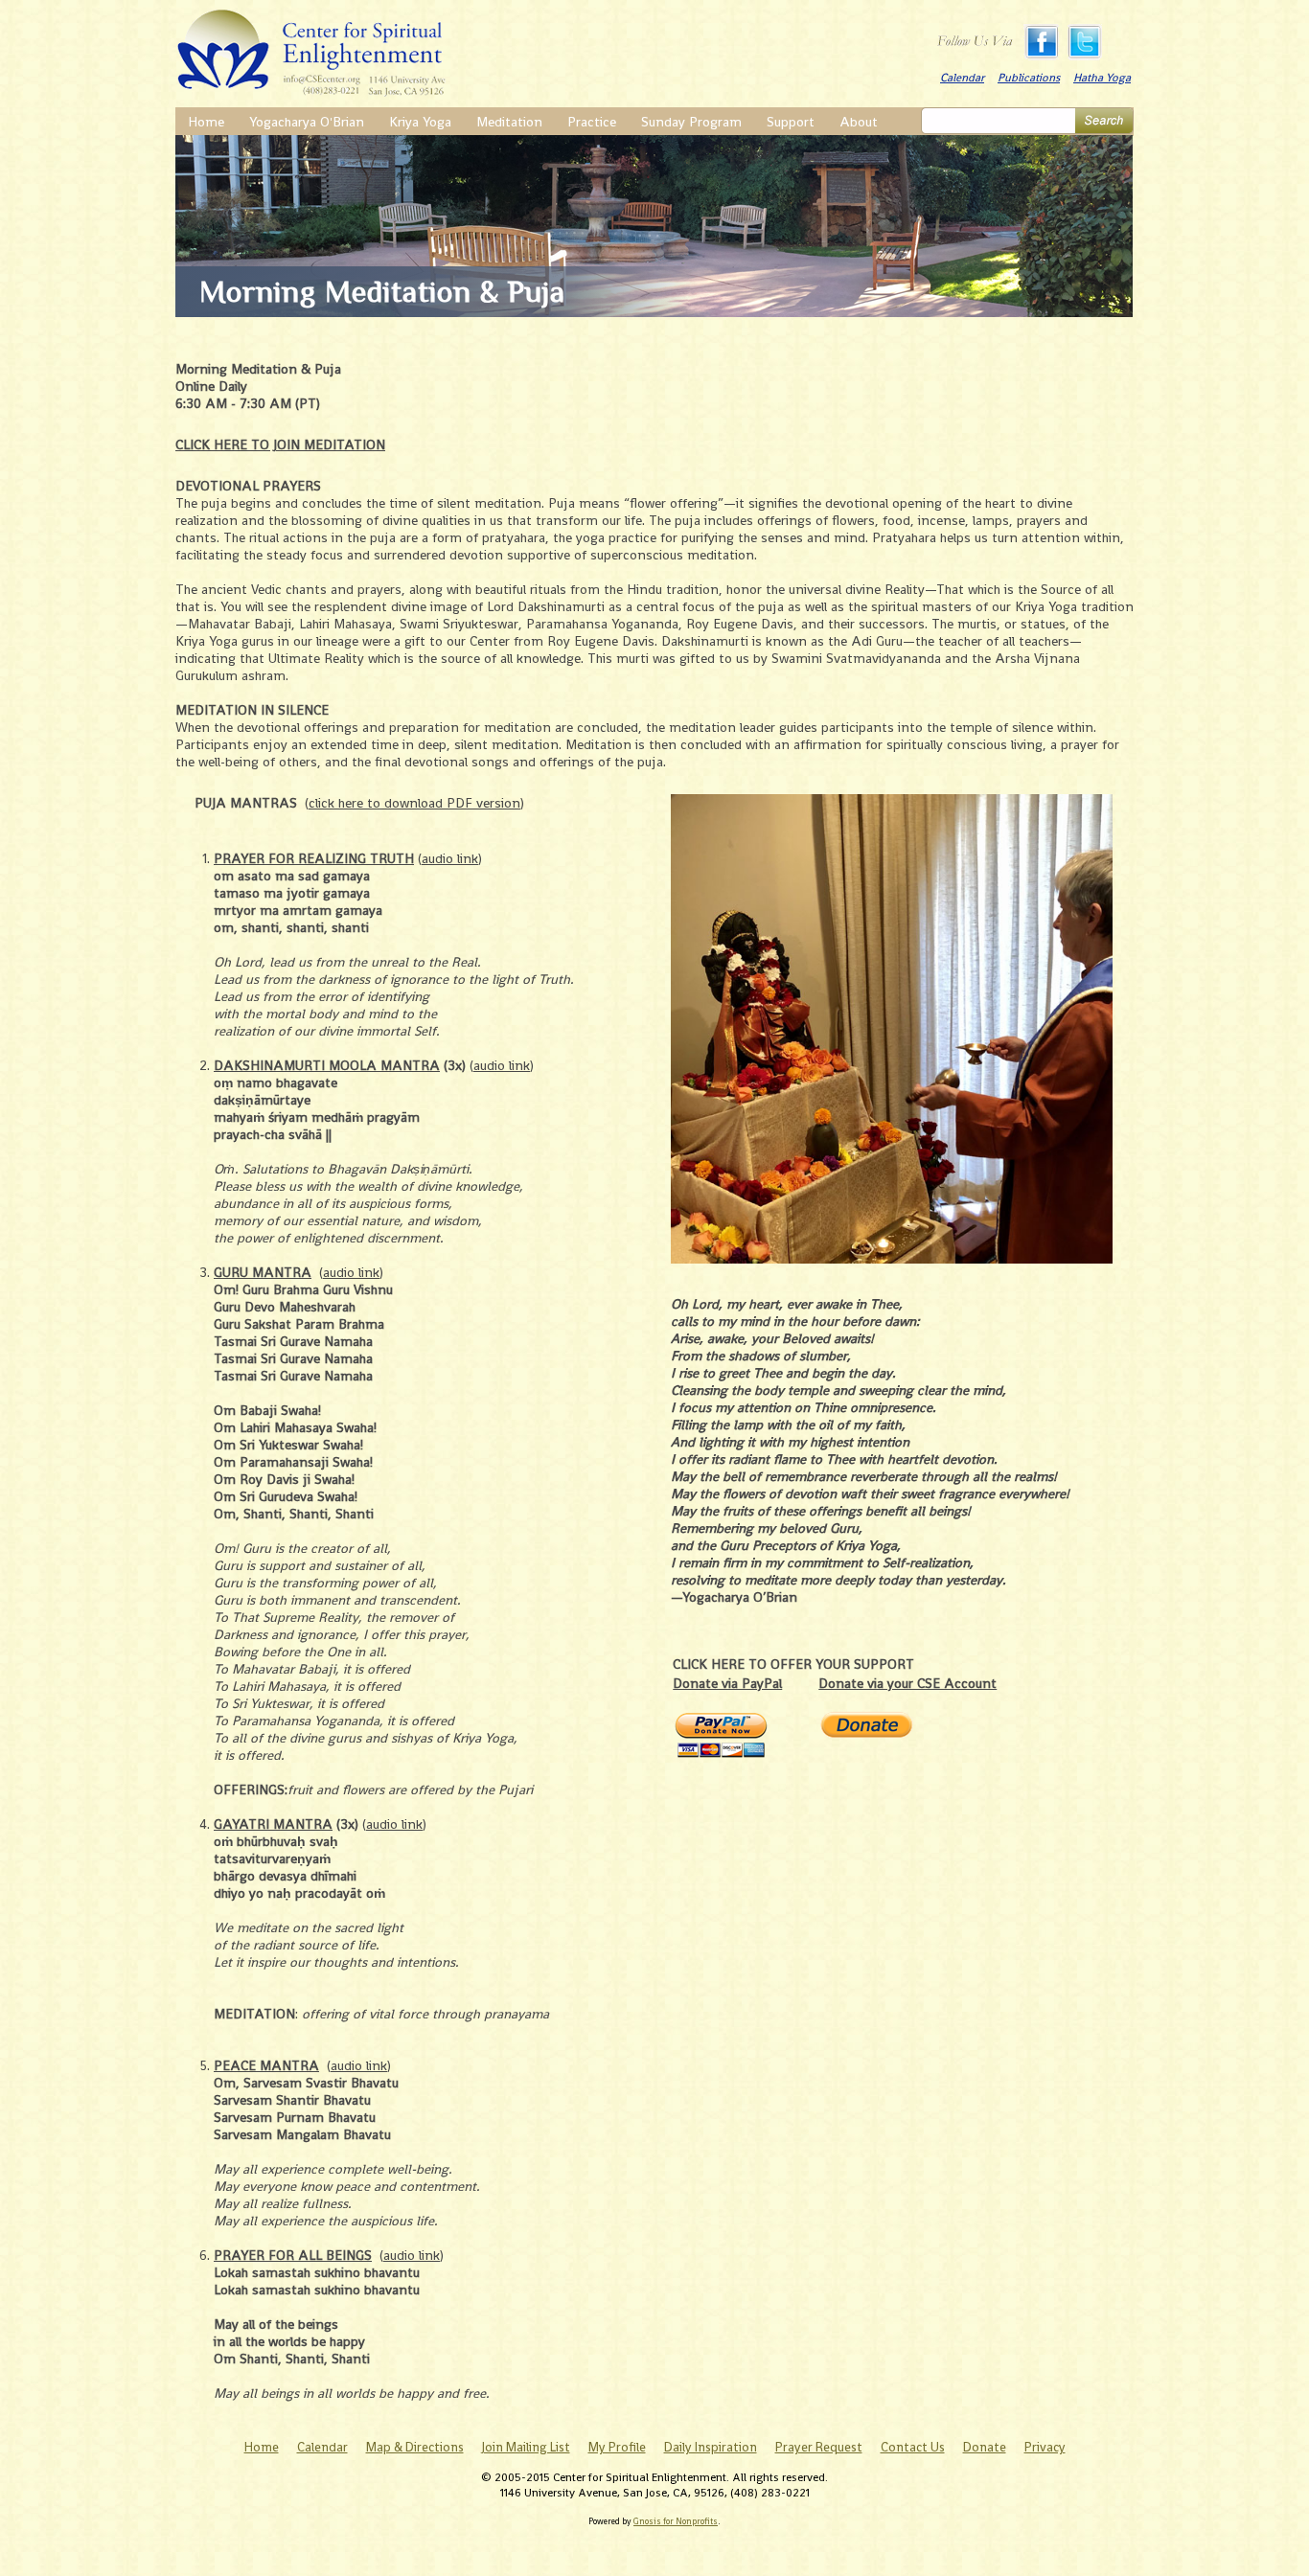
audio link (450, 858)
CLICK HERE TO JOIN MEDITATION (280, 445)
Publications (1029, 78)
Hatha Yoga (1102, 78)
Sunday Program (691, 122)
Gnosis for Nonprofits (676, 2521)
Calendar (962, 78)
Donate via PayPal (727, 1683)
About (859, 122)
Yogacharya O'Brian (307, 122)
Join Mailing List (526, 2447)
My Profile (617, 2447)
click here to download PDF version (414, 803)
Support (791, 122)
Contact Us (913, 2447)
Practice (592, 122)
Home (206, 122)
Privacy (1045, 2447)
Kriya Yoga (420, 122)
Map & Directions (415, 2447)
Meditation (509, 122)
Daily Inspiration (711, 2447)
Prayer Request (819, 2447)
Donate (985, 2447)
